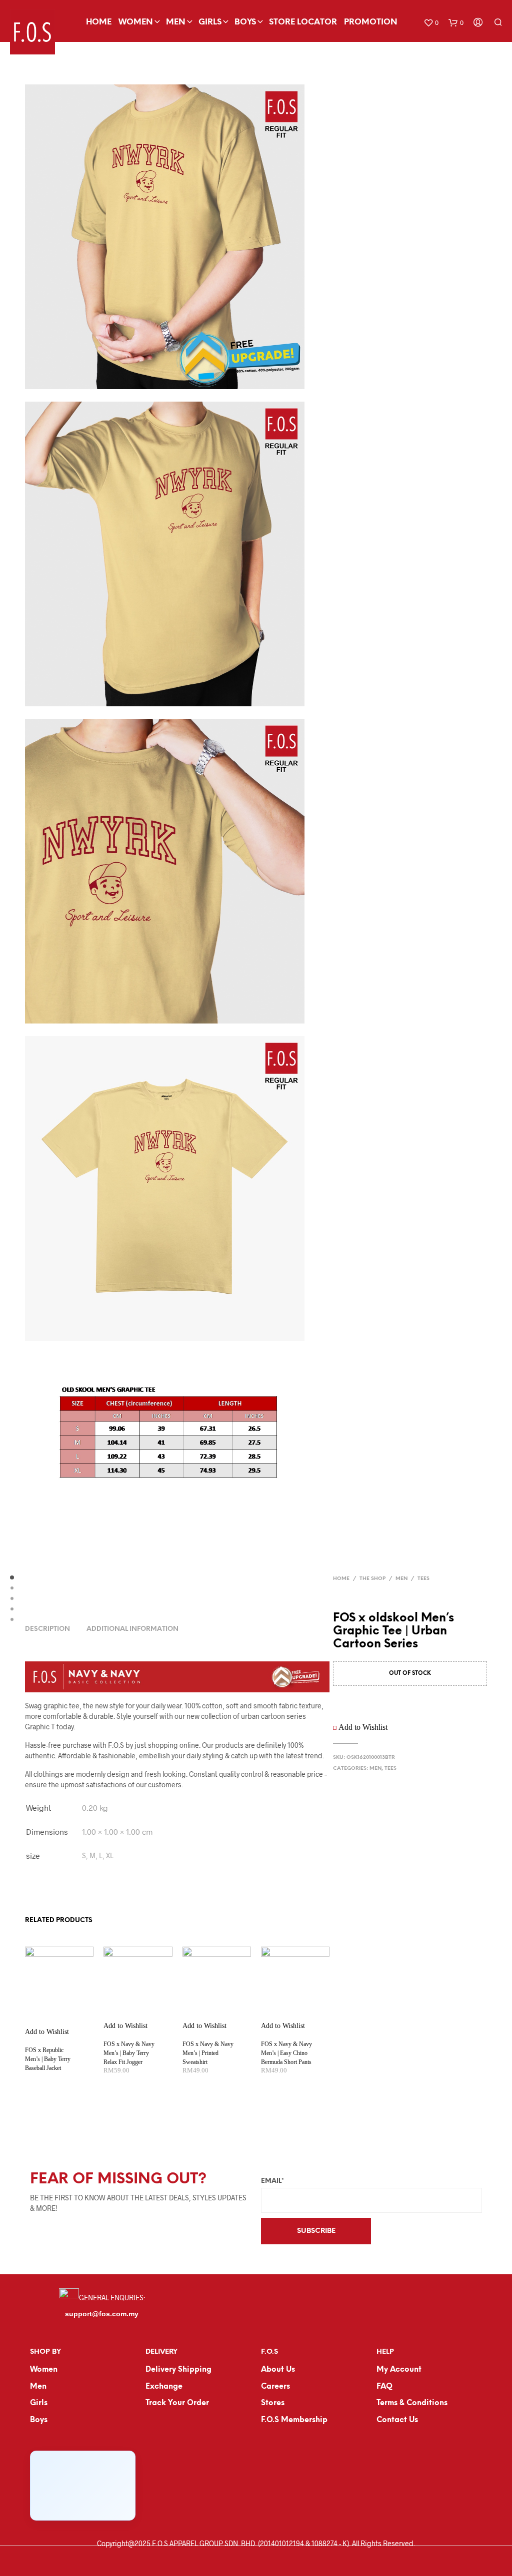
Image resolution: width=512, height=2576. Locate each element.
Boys (245, 22)
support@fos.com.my (102, 2314)
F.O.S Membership (294, 2420)
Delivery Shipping (178, 2370)
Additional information (132, 1629)
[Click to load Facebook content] (83, 2486)
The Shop (372, 1579)
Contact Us (397, 2420)
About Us (278, 2370)
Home (99, 22)
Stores (273, 2403)
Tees (423, 1579)
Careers (275, 2387)
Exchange (164, 2387)
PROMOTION (371, 22)
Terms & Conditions (412, 2403)
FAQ (384, 2387)
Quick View (65, 2027)
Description (47, 1629)
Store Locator (303, 22)
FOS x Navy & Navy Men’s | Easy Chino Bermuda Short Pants (286, 2053)
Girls (210, 22)
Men (176, 22)
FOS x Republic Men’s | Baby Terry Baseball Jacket (48, 2059)
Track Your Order (177, 2403)
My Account (399, 2370)
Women (136, 22)
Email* (272, 2181)
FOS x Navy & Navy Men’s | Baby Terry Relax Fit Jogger (129, 2053)
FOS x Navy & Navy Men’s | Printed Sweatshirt (208, 2053)
